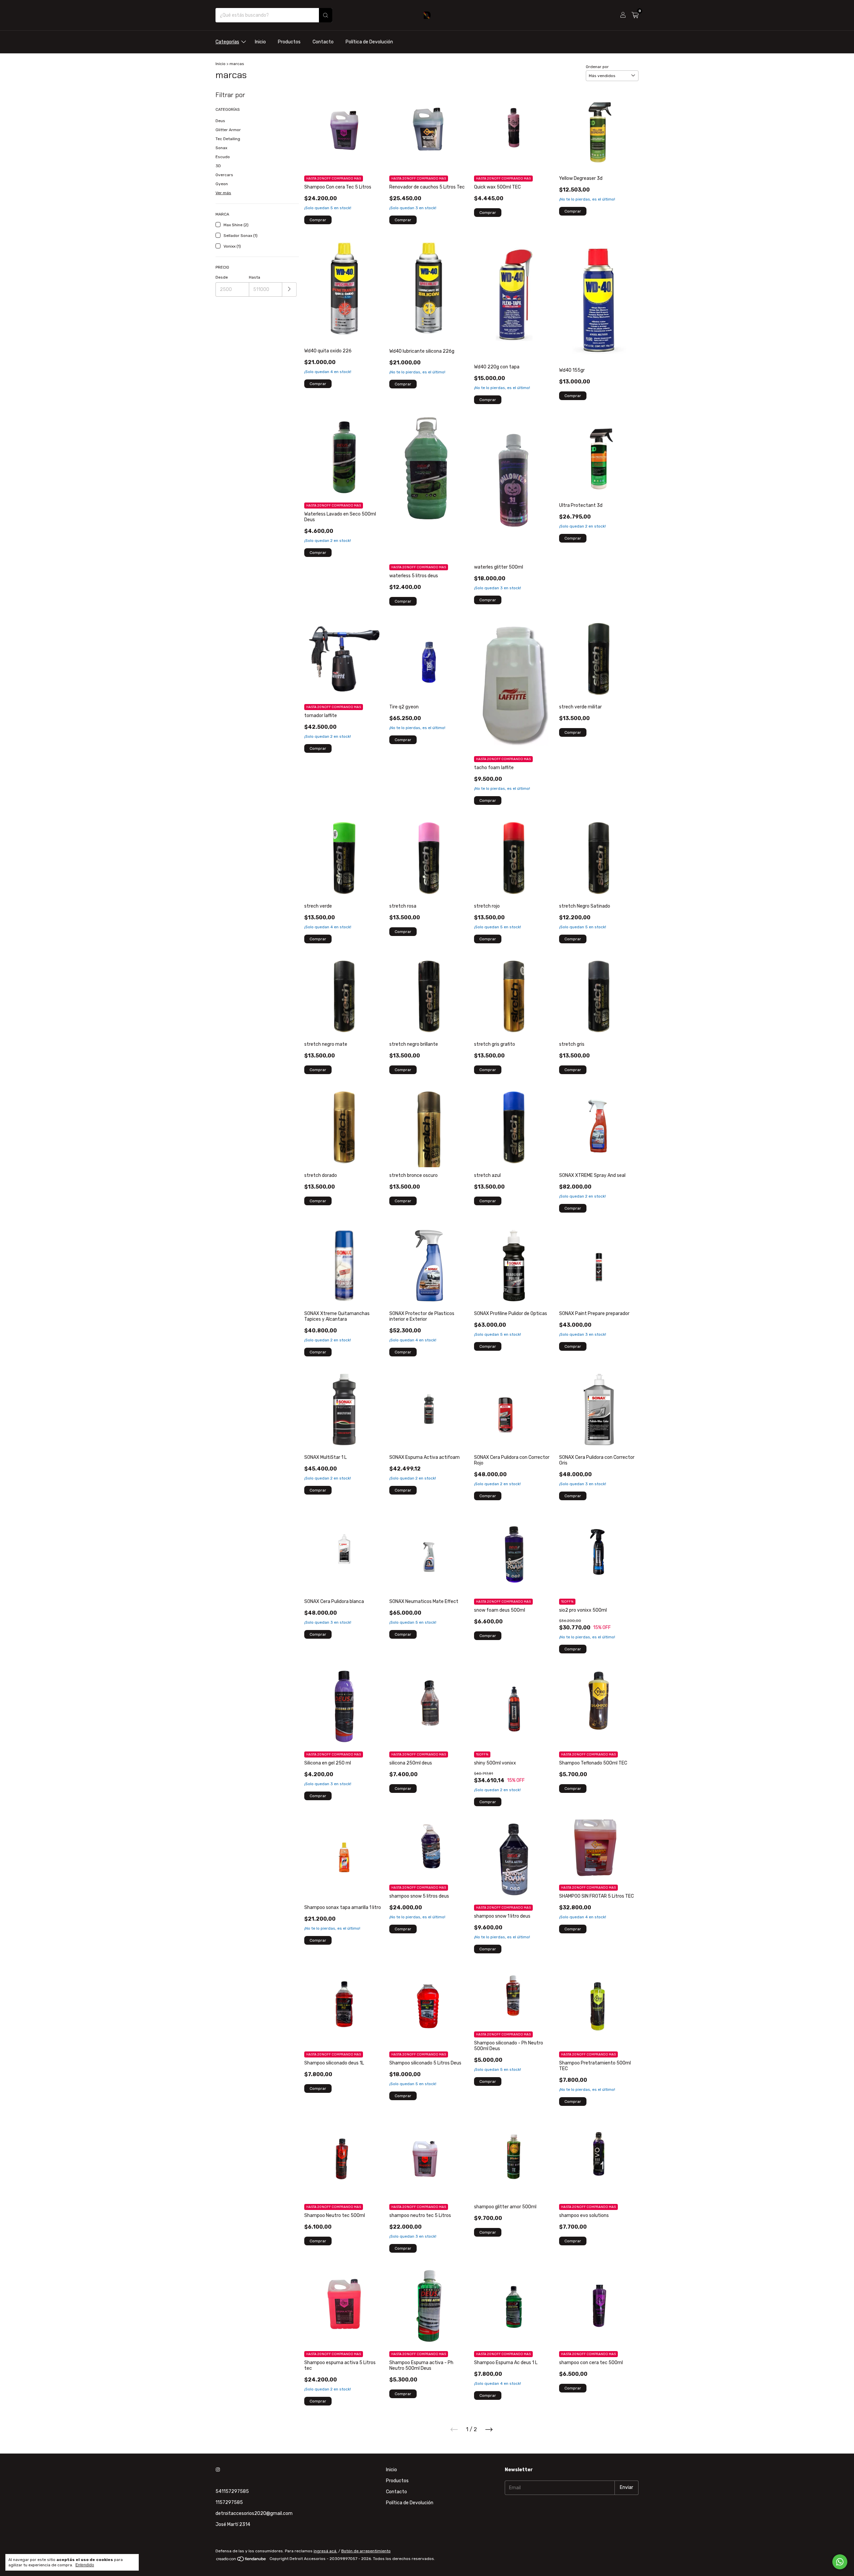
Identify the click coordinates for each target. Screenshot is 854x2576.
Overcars (224, 175)
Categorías (227, 42)
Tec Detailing (228, 139)
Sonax (221, 148)
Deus (220, 121)
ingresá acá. (325, 2551)
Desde (222, 277)
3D (218, 166)
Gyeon (222, 184)
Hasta (255, 277)
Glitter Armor (228, 130)
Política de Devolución (369, 42)
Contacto (323, 42)
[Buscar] (326, 15)
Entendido (85, 2565)
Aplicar (289, 289)
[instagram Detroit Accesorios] (218, 2470)
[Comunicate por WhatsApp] (840, 2562)
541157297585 (232, 2491)
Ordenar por (597, 67)
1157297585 (229, 2502)
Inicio (260, 42)
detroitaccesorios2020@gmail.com (254, 2513)
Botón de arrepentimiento (366, 2551)
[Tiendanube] (241, 2560)
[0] (635, 15)
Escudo (223, 157)
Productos (289, 42)
